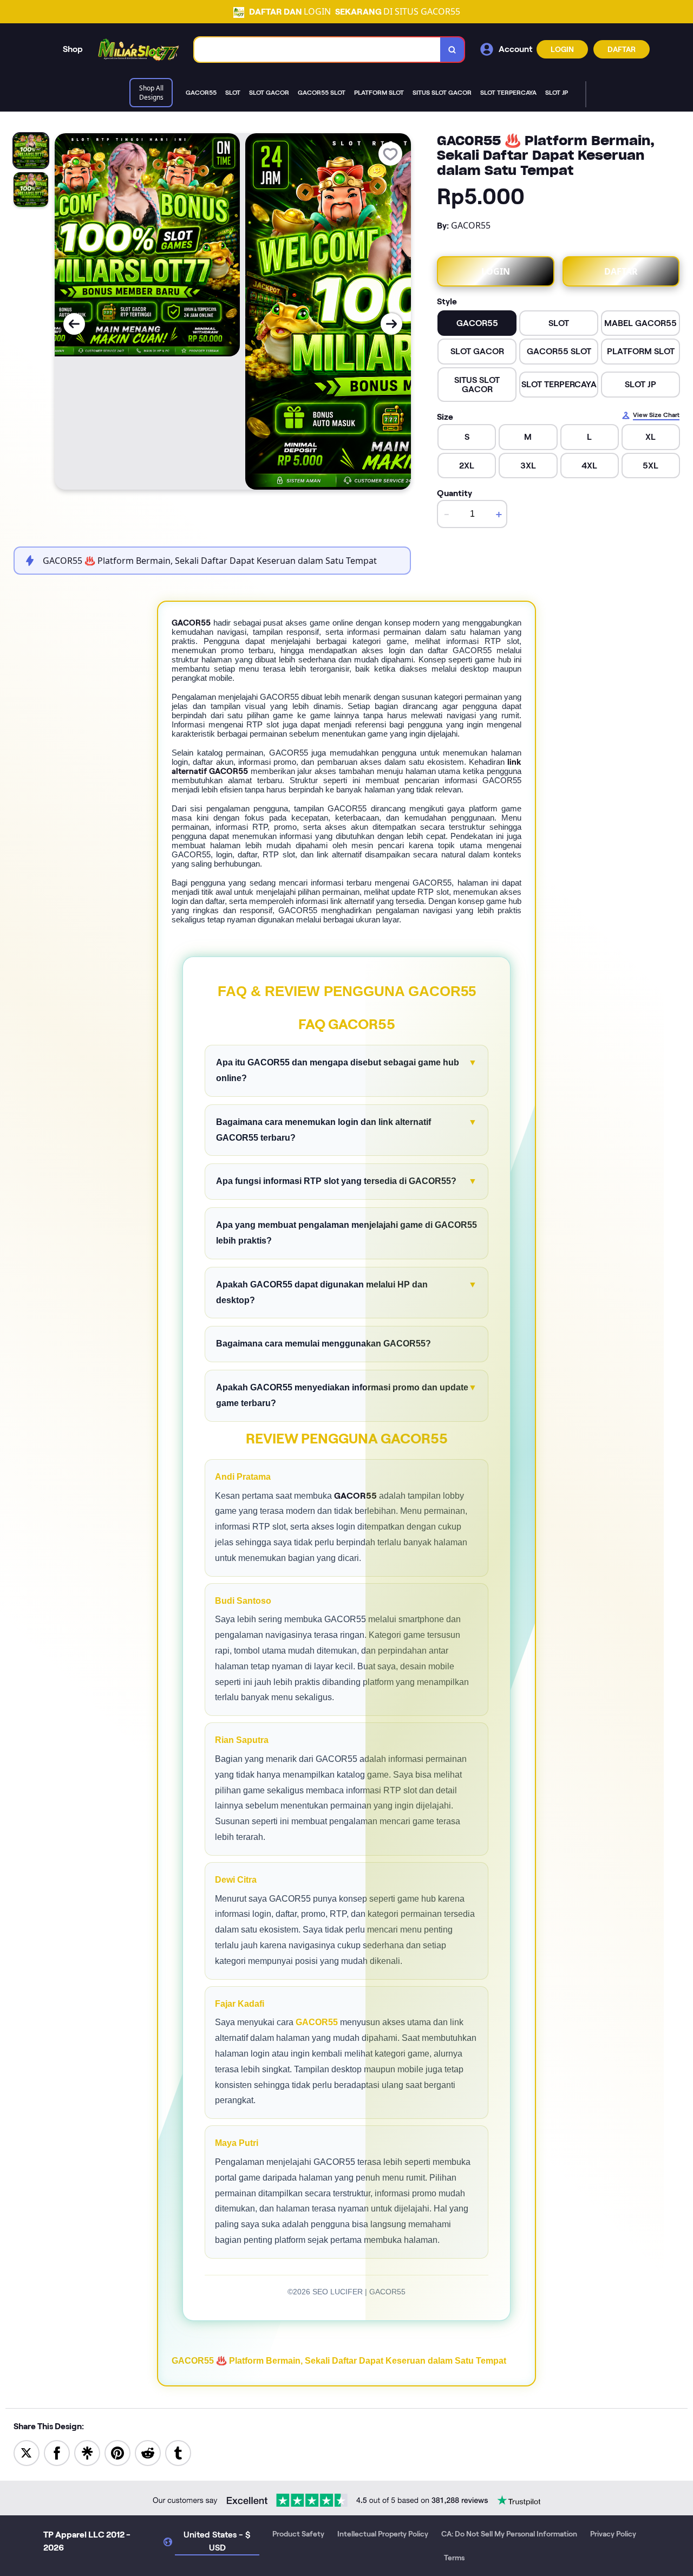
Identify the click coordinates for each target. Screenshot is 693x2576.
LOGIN (562, 49)
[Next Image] (391, 324)
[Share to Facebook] (57, 2452)
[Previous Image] (74, 324)
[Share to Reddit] (148, 2452)
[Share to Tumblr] (178, 2452)
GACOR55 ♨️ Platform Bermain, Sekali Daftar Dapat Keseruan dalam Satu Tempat (339, 2361)
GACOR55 (317, 2022)
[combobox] (318, 50)
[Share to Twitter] (27, 2452)
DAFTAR (622, 49)
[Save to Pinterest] (117, 2452)
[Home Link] (139, 50)
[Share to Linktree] (87, 2452)
